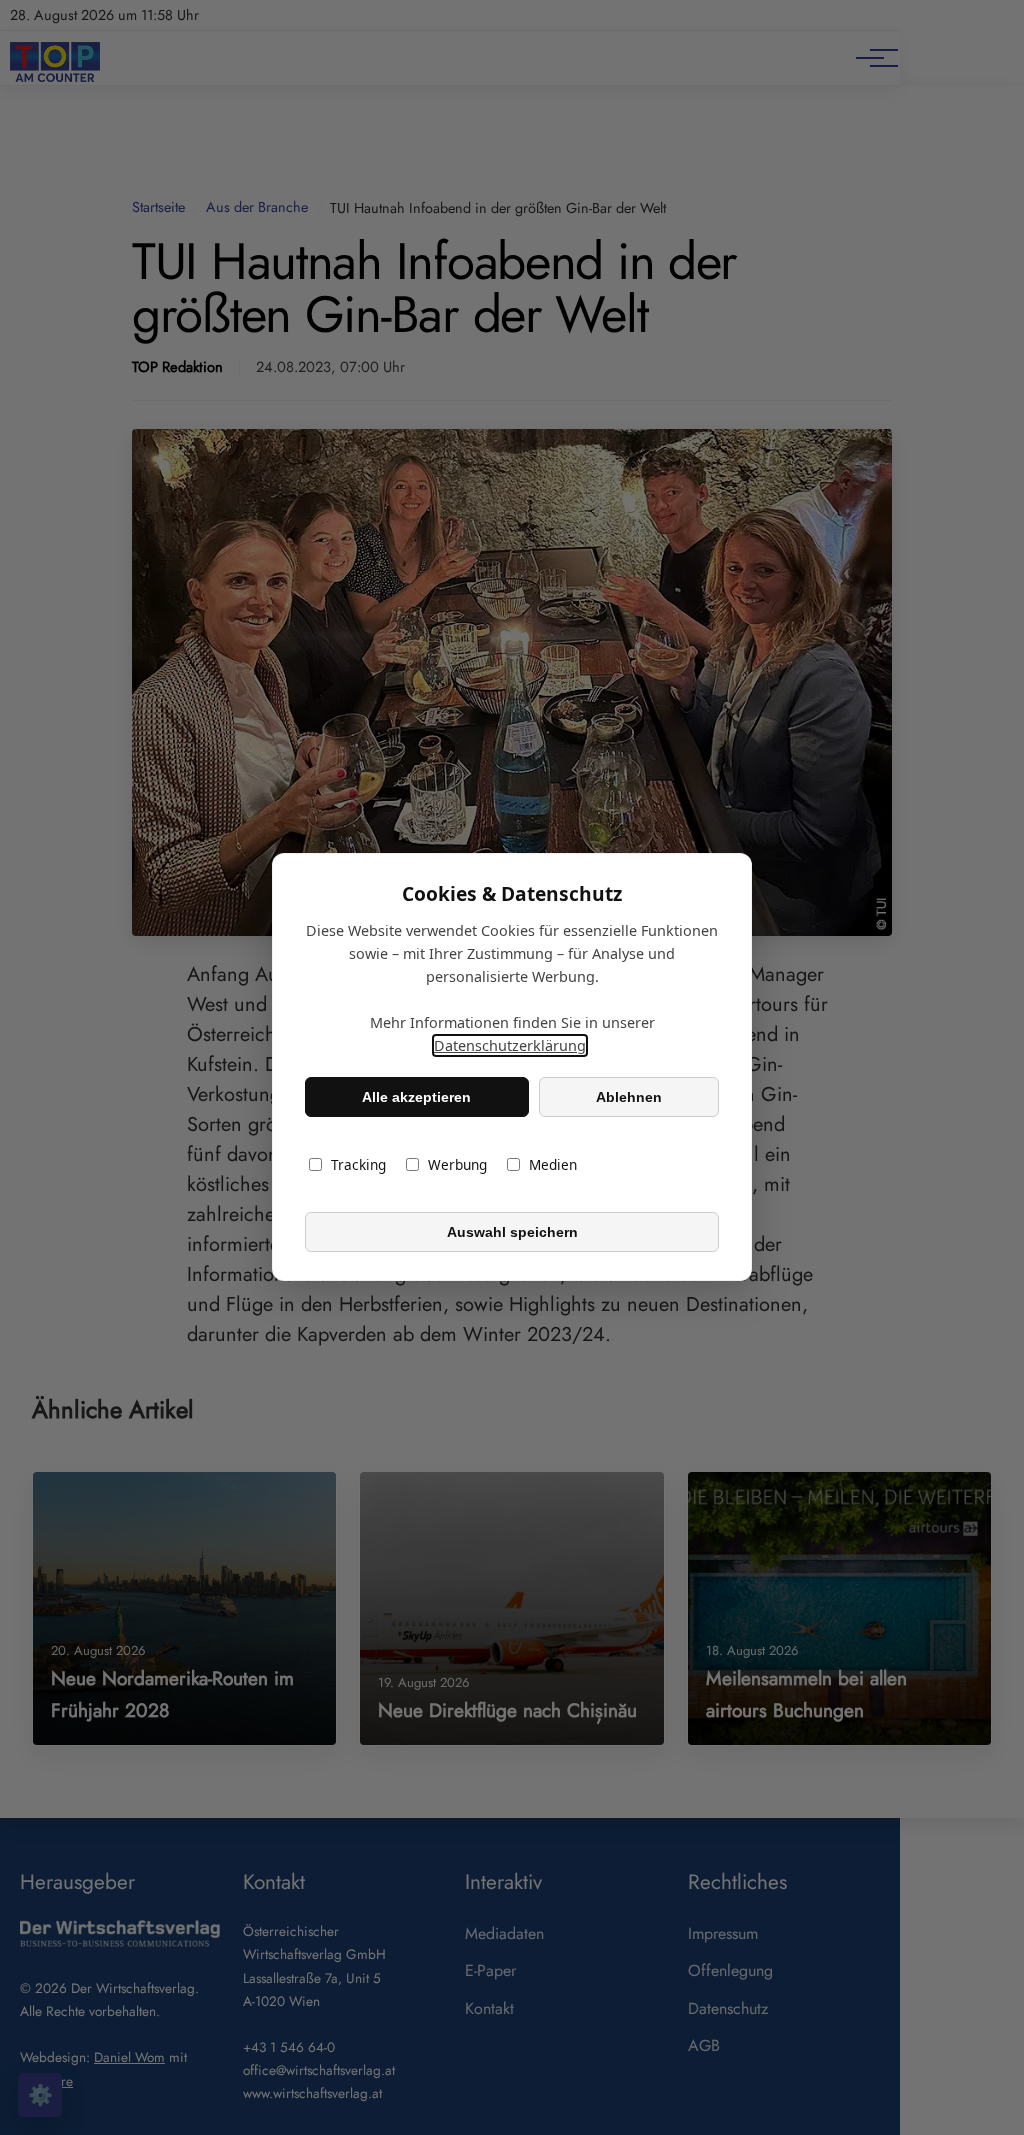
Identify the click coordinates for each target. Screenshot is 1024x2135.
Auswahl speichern (512, 1232)
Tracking (358, 1165)
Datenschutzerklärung (510, 1046)
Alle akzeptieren (416, 1097)
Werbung (457, 1165)
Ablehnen (629, 1097)
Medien (553, 1165)
